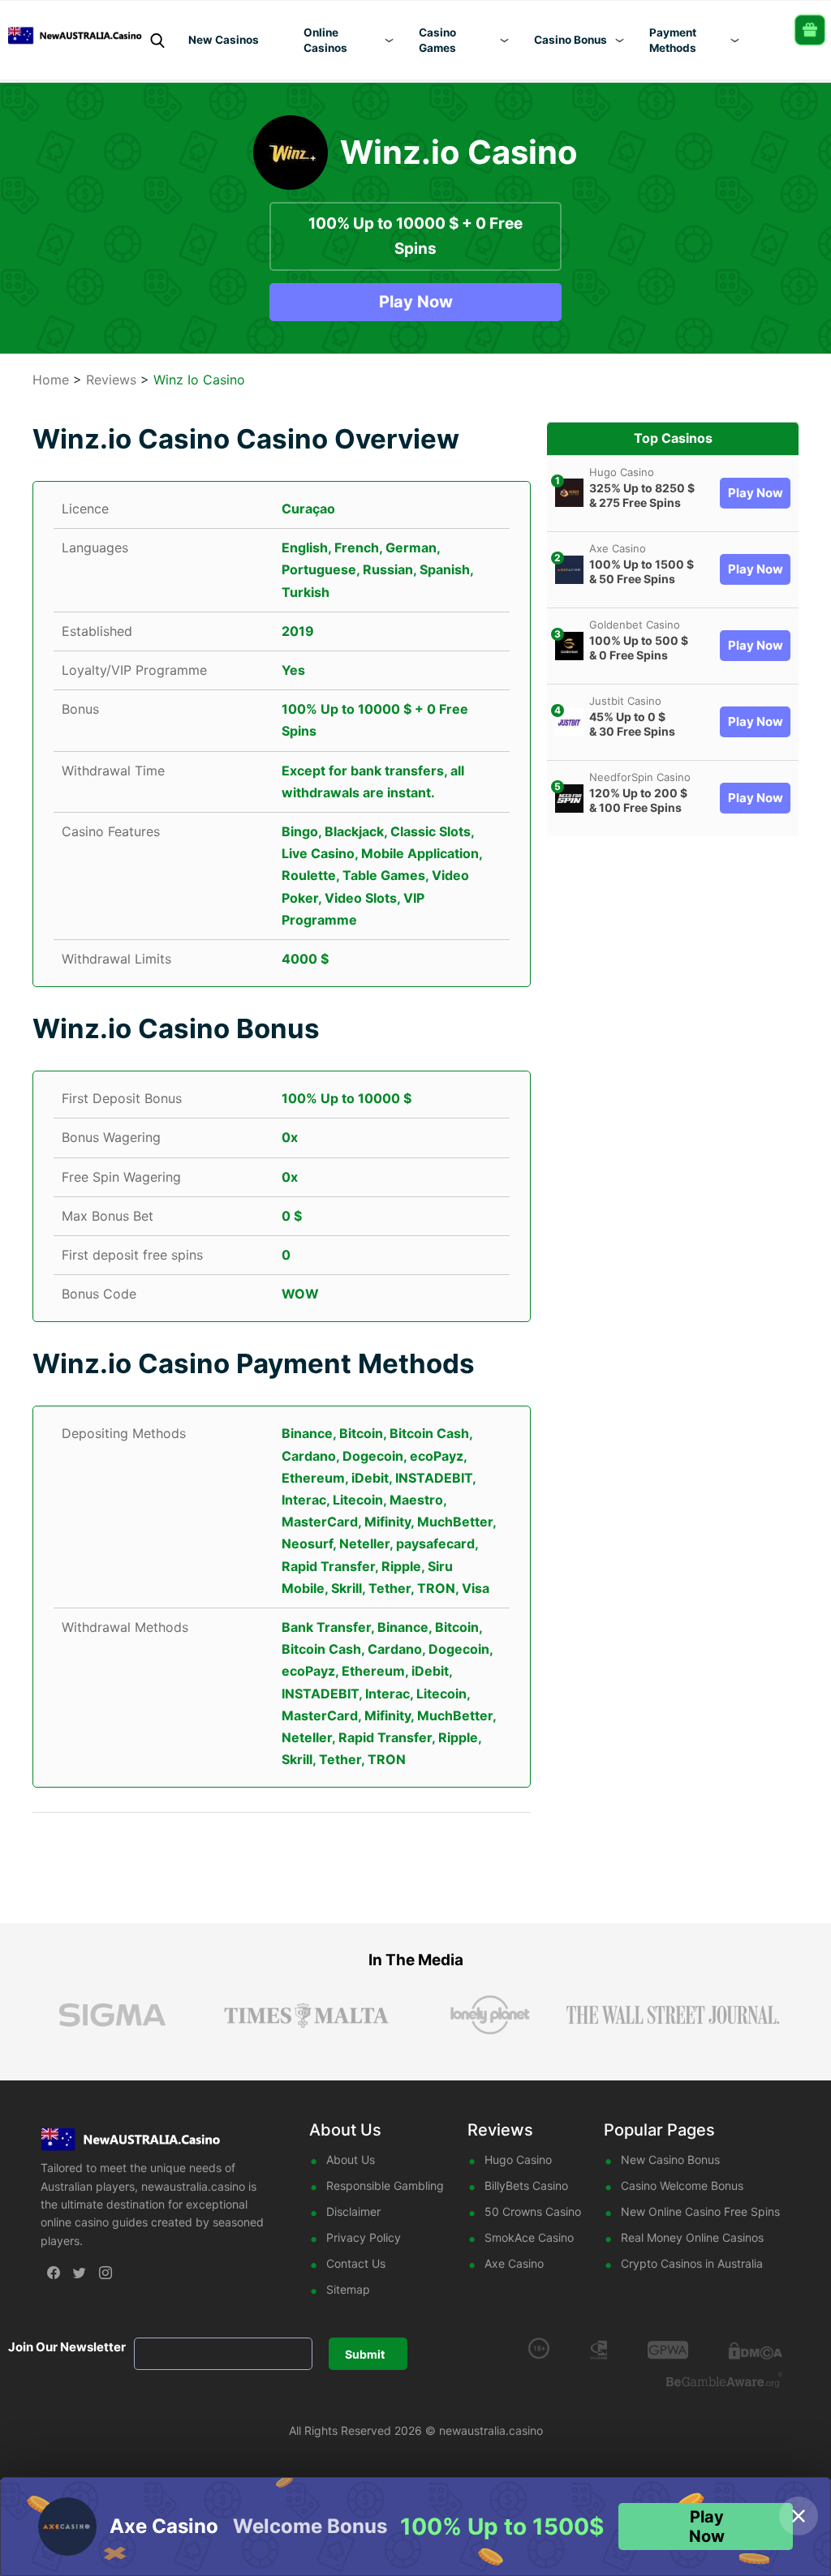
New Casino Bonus (670, 2160)
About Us (351, 2160)
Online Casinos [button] (325, 40)
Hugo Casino (622, 472)
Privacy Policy (364, 2237)
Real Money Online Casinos (692, 2237)
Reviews (111, 380)
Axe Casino (618, 548)
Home (51, 380)
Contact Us (356, 2263)
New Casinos (224, 40)
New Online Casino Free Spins (700, 2211)
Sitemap (348, 2289)
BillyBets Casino (526, 2185)
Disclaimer (353, 2211)
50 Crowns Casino (533, 2211)
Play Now (416, 302)
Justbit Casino (625, 701)
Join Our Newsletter (67, 2347)
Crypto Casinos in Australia (692, 2263)
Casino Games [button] (437, 40)
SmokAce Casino (529, 2237)
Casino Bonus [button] (571, 40)
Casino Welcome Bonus (682, 2185)
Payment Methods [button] (673, 40)
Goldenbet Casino (635, 625)
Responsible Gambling (385, 2185)
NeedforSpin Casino (640, 777)
